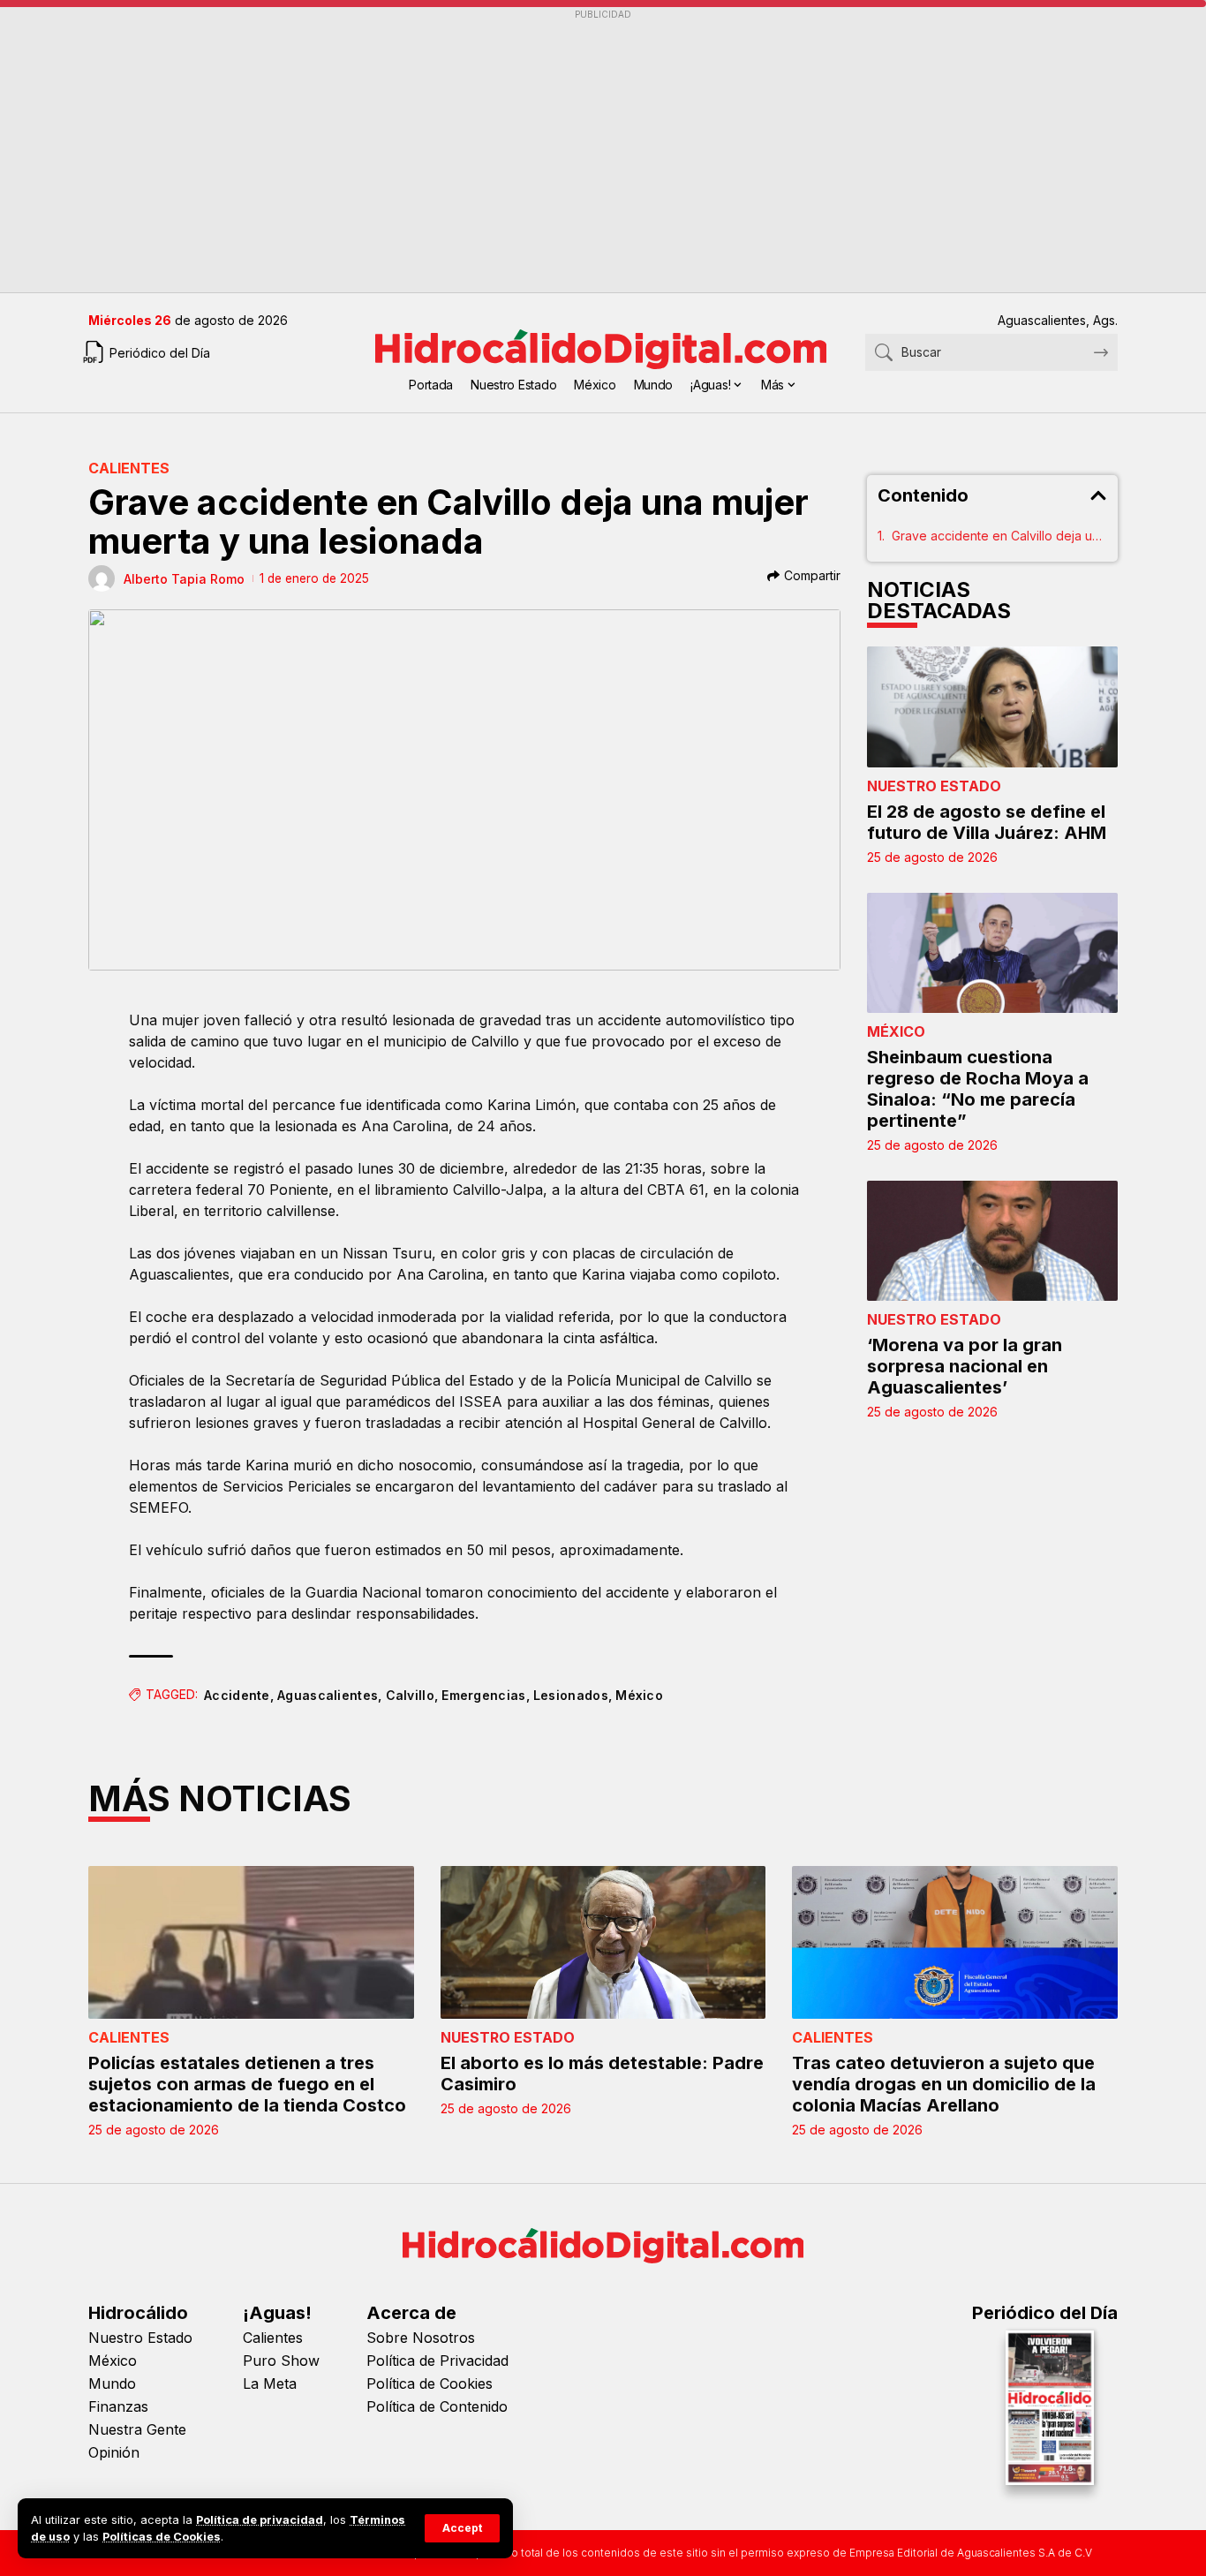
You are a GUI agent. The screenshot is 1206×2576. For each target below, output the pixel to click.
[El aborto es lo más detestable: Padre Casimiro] (603, 1942)
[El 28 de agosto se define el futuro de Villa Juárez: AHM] (992, 706)
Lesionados (571, 1695)
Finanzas (118, 2406)
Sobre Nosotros (421, 2338)
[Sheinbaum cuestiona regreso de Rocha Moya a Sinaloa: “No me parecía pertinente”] (992, 953)
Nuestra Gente (137, 2429)
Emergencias (483, 1695)
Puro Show (281, 2361)
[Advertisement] (603, 151)
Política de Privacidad (437, 2361)
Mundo (112, 2383)
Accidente (237, 1695)
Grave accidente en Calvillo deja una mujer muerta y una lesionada (999, 536)
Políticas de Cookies (162, 2537)
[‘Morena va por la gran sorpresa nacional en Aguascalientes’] (992, 1241)
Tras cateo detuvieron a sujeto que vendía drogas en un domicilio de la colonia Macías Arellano (944, 2084)
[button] (462, 2528)
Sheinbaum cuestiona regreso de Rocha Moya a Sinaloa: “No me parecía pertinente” (978, 1089)
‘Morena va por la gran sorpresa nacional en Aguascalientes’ (965, 1366)
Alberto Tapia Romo (184, 579)
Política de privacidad (260, 2520)
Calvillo (410, 1695)
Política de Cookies (430, 2383)
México (639, 1695)
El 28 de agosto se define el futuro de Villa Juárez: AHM (987, 822)
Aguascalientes (328, 1695)
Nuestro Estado (934, 786)
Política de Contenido (437, 2406)
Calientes (129, 468)
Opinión (114, 2452)
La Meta (270, 2383)
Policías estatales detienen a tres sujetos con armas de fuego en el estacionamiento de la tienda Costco (247, 2084)
